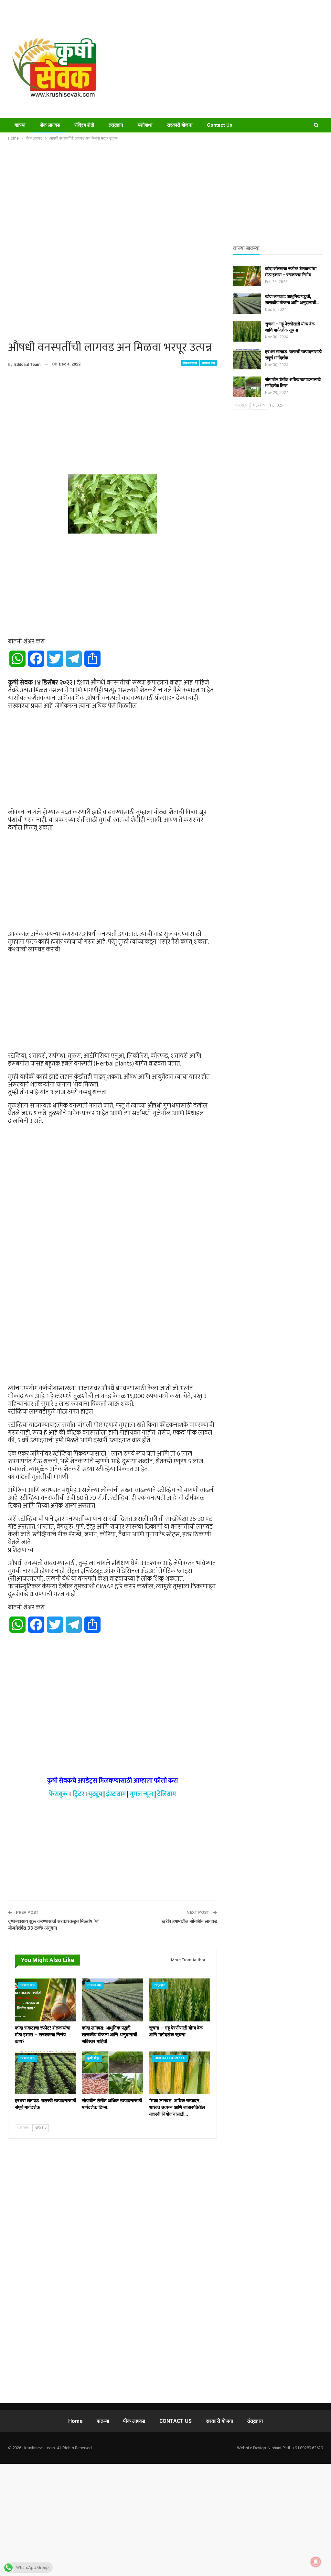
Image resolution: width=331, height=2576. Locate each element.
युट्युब (95, 1794)
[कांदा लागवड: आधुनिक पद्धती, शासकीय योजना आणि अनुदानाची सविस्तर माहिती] (112, 2000)
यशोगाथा (145, 125)
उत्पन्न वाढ (208, 363)
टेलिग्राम (166, 1794)
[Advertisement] (221, 65)
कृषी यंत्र (93, 2058)
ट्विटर (79, 1794)
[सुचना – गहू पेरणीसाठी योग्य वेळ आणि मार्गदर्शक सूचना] (180, 2000)
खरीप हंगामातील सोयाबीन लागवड (189, 1921)
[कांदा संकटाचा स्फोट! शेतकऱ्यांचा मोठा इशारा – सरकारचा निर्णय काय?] (45, 2000)
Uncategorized (170, 2058)
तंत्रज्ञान (116, 125)
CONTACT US (176, 2421)
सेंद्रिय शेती (84, 125)
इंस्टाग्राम (116, 1794)
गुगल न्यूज (141, 1794)
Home (75, 2421)
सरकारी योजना (180, 125)
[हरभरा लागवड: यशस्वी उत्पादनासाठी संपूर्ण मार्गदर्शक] (45, 2073)
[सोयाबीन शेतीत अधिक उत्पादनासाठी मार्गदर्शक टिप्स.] (112, 2073)
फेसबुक (58, 1794)
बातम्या (20, 125)
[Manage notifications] (316, 2562)
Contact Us (219, 125)
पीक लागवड (50, 125)
